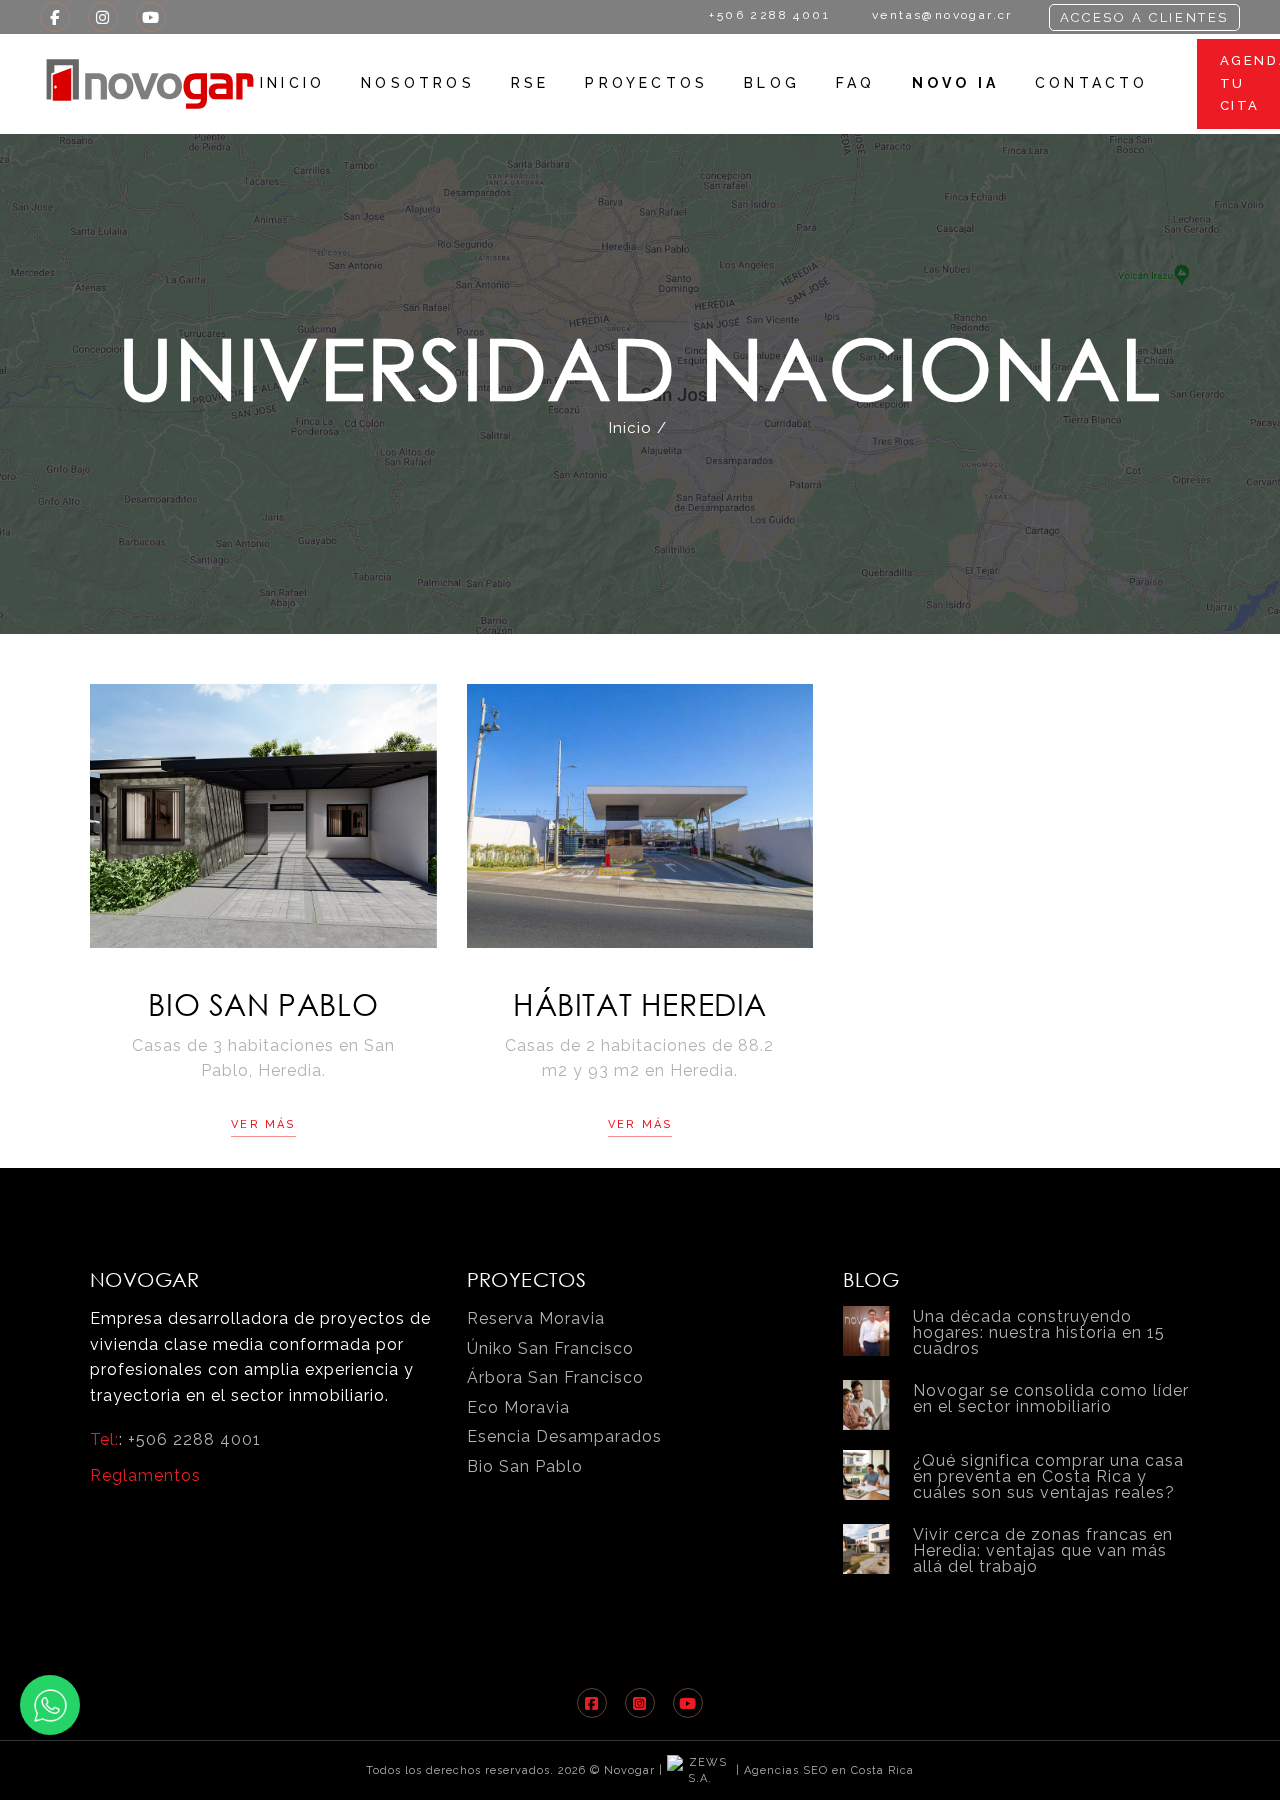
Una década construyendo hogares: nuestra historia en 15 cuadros (1039, 1332)
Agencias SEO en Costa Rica (829, 1770)
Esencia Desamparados (564, 1436)
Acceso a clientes (1144, 17)
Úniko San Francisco (550, 1348)
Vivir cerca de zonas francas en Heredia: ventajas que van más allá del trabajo (1043, 1550)
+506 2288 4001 (194, 1439)
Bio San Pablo (263, 1003)
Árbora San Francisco (555, 1377)
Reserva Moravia (536, 1318)
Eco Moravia (518, 1407)
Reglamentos (145, 1475)
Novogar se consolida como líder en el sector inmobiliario (1051, 1398)
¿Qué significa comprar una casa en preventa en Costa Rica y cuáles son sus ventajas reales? (1048, 1476)
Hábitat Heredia (640, 1003)
